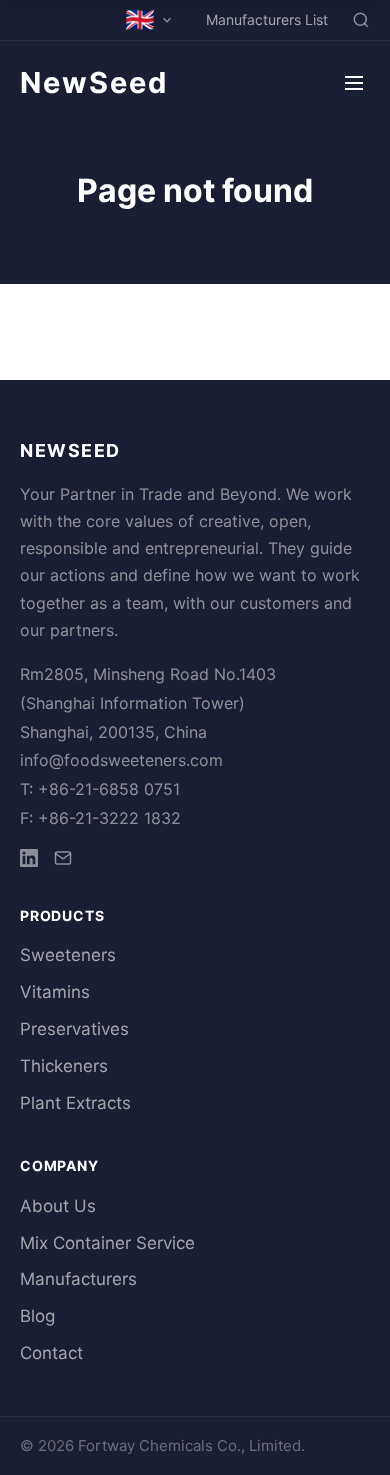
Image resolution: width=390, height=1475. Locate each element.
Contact (51, 1353)
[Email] (63, 861)
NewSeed (94, 82)
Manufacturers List (267, 19)
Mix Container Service (107, 1243)
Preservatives (74, 1029)
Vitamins (55, 992)
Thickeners (64, 1066)
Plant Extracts (75, 1103)
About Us (58, 1206)
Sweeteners (68, 955)
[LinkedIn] (29, 861)
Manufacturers (78, 1279)
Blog (37, 1316)
